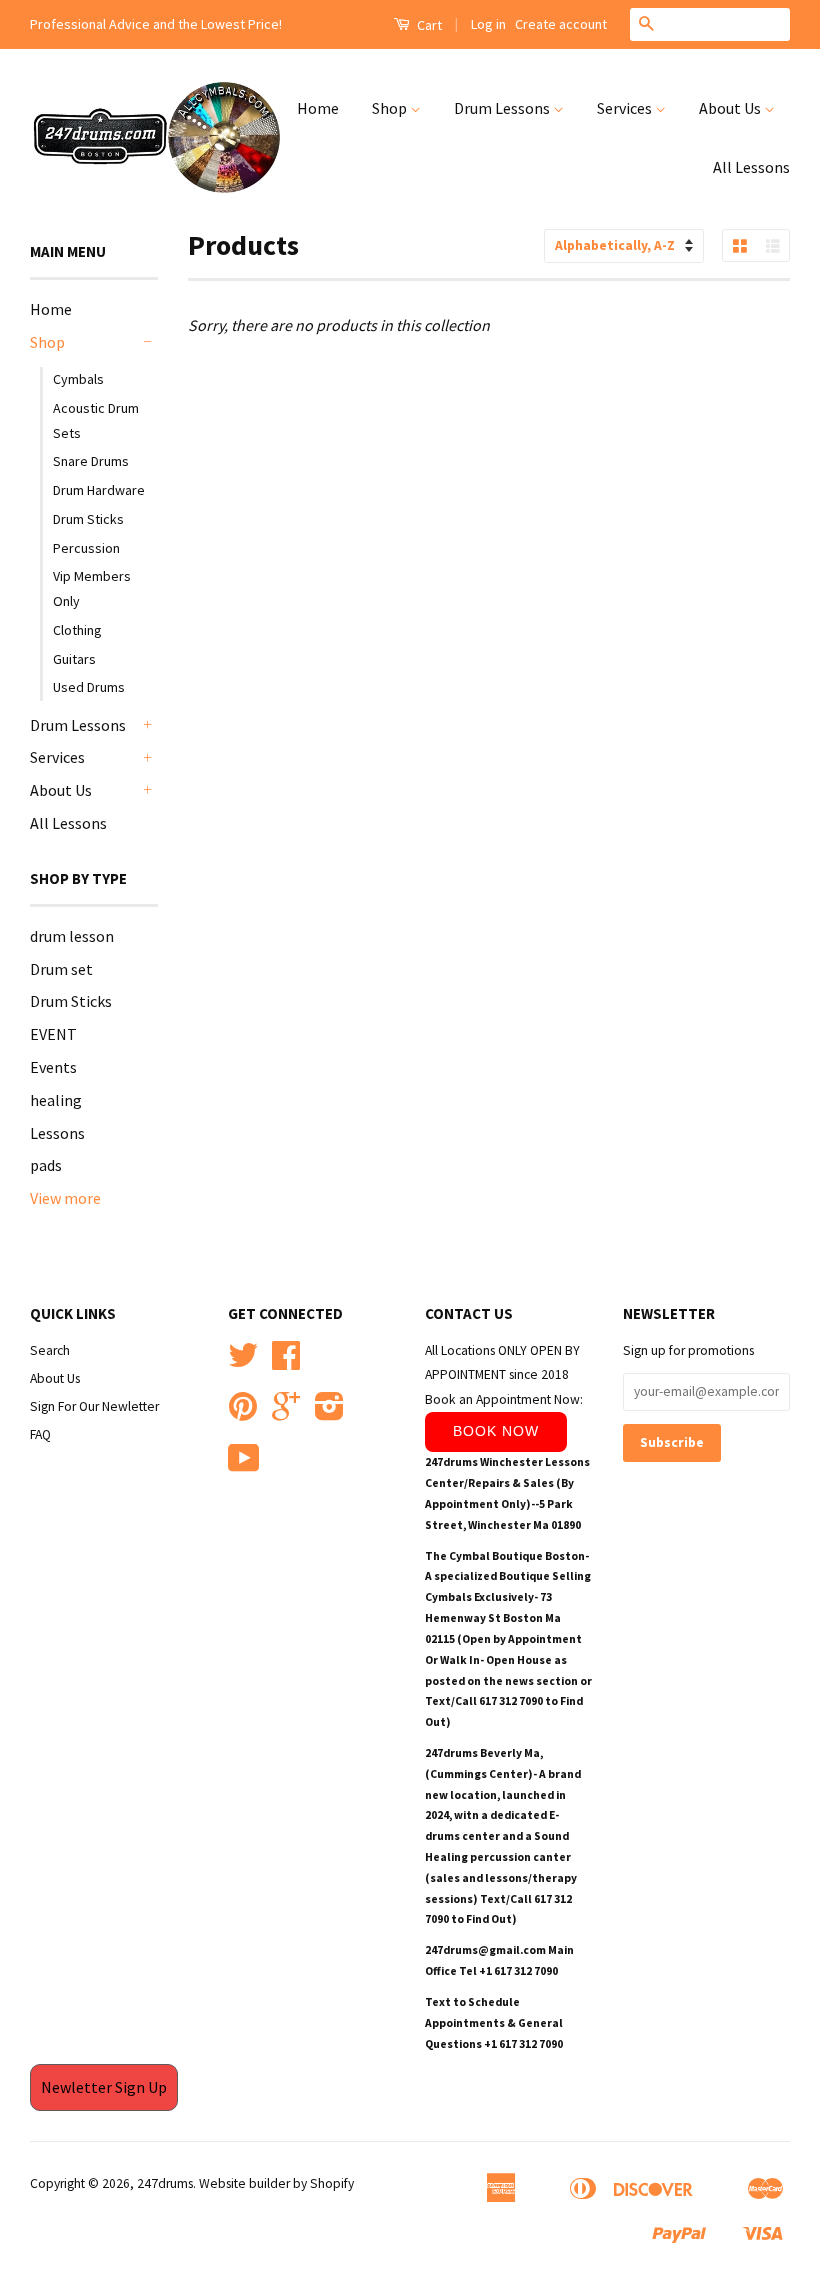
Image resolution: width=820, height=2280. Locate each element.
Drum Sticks (88, 519)
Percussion (86, 548)
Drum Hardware (99, 490)
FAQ (40, 1434)
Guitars (74, 659)
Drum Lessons (503, 108)
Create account (561, 24)
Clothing (77, 630)
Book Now (496, 1431)
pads (46, 1165)
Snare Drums (91, 461)
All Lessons (751, 167)
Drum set (61, 969)
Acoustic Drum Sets (96, 420)
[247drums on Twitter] (243, 1362)
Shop (391, 108)
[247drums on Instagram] (329, 1413)
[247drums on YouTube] (244, 1465)
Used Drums (89, 687)
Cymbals (78, 379)
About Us (731, 108)
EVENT (53, 1034)
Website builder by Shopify (276, 2183)
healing (56, 1100)
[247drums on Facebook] (286, 1362)
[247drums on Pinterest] (243, 1413)
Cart (428, 25)
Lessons (57, 1133)
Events (53, 1067)
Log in (488, 24)
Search (50, 1350)
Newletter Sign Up (104, 2087)
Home (318, 108)
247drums (165, 2183)
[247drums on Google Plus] (286, 1413)
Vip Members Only (92, 588)
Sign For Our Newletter (94, 1406)
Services (626, 108)
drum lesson (72, 936)
